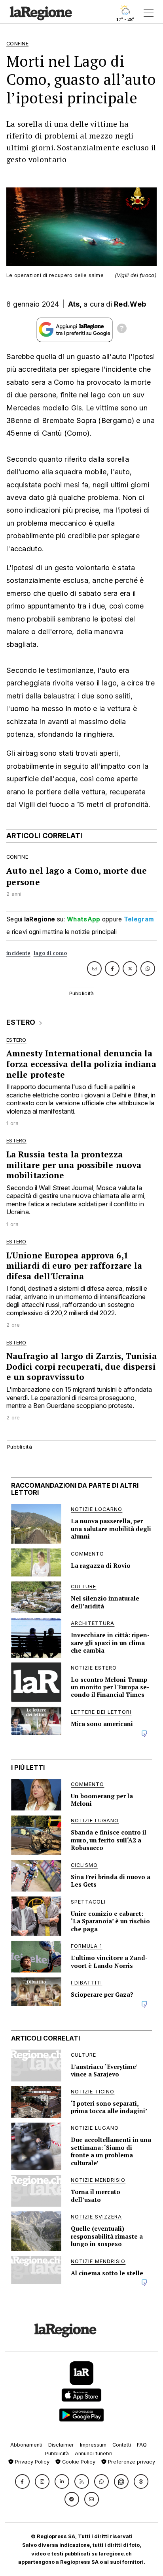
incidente (18, 953)
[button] (22, 2481)
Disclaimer (61, 2445)
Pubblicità (57, 2453)
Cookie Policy (78, 2462)
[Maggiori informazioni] (122, 329)
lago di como (50, 953)
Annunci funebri (94, 2453)
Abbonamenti (26, 2445)
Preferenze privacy (131, 2462)
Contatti (122, 2445)
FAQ (142, 2445)
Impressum (93, 2445)
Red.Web (130, 304)
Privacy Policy (31, 2462)
